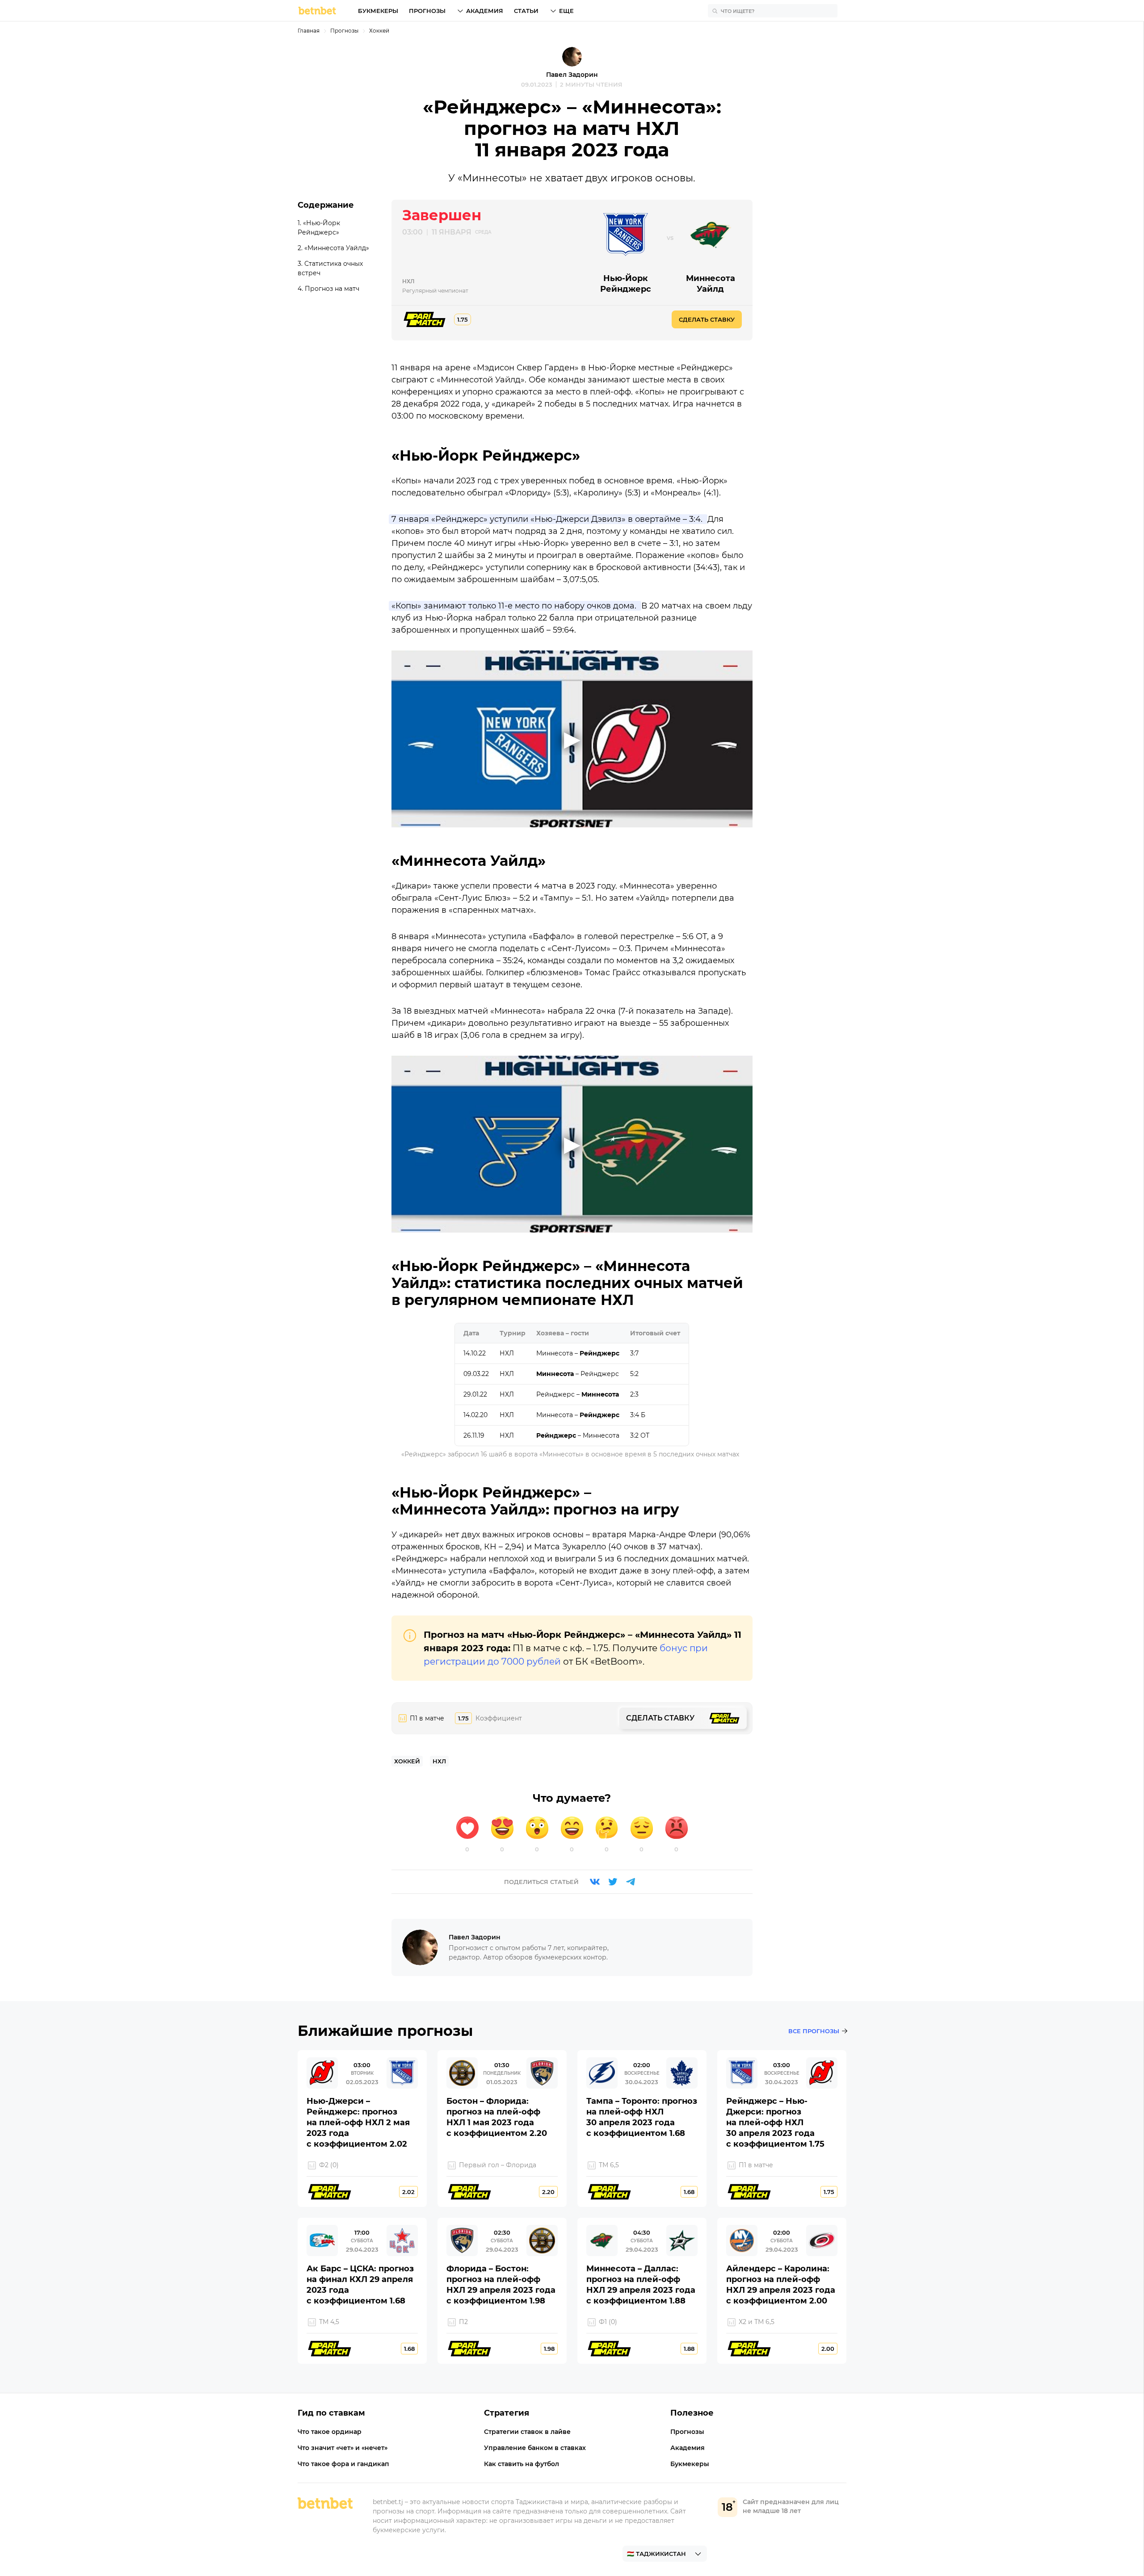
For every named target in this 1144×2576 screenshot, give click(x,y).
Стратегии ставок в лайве (527, 2432)
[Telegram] (631, 1882)
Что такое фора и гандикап (343, 2464)
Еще (566, 11)
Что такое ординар (330, 2432)
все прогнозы (814, 2031)
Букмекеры (378, 11)
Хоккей (379, 31)
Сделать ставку (707, 319)
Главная (309, 31)
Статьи (526, 11)
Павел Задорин (572, 75)
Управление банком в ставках (535, 2448)
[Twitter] (613, 1882)
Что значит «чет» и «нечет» (343, 2448)
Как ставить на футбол (522, 2464)
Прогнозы (427, 11)
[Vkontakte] (595, 1882)
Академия (485, 11)
